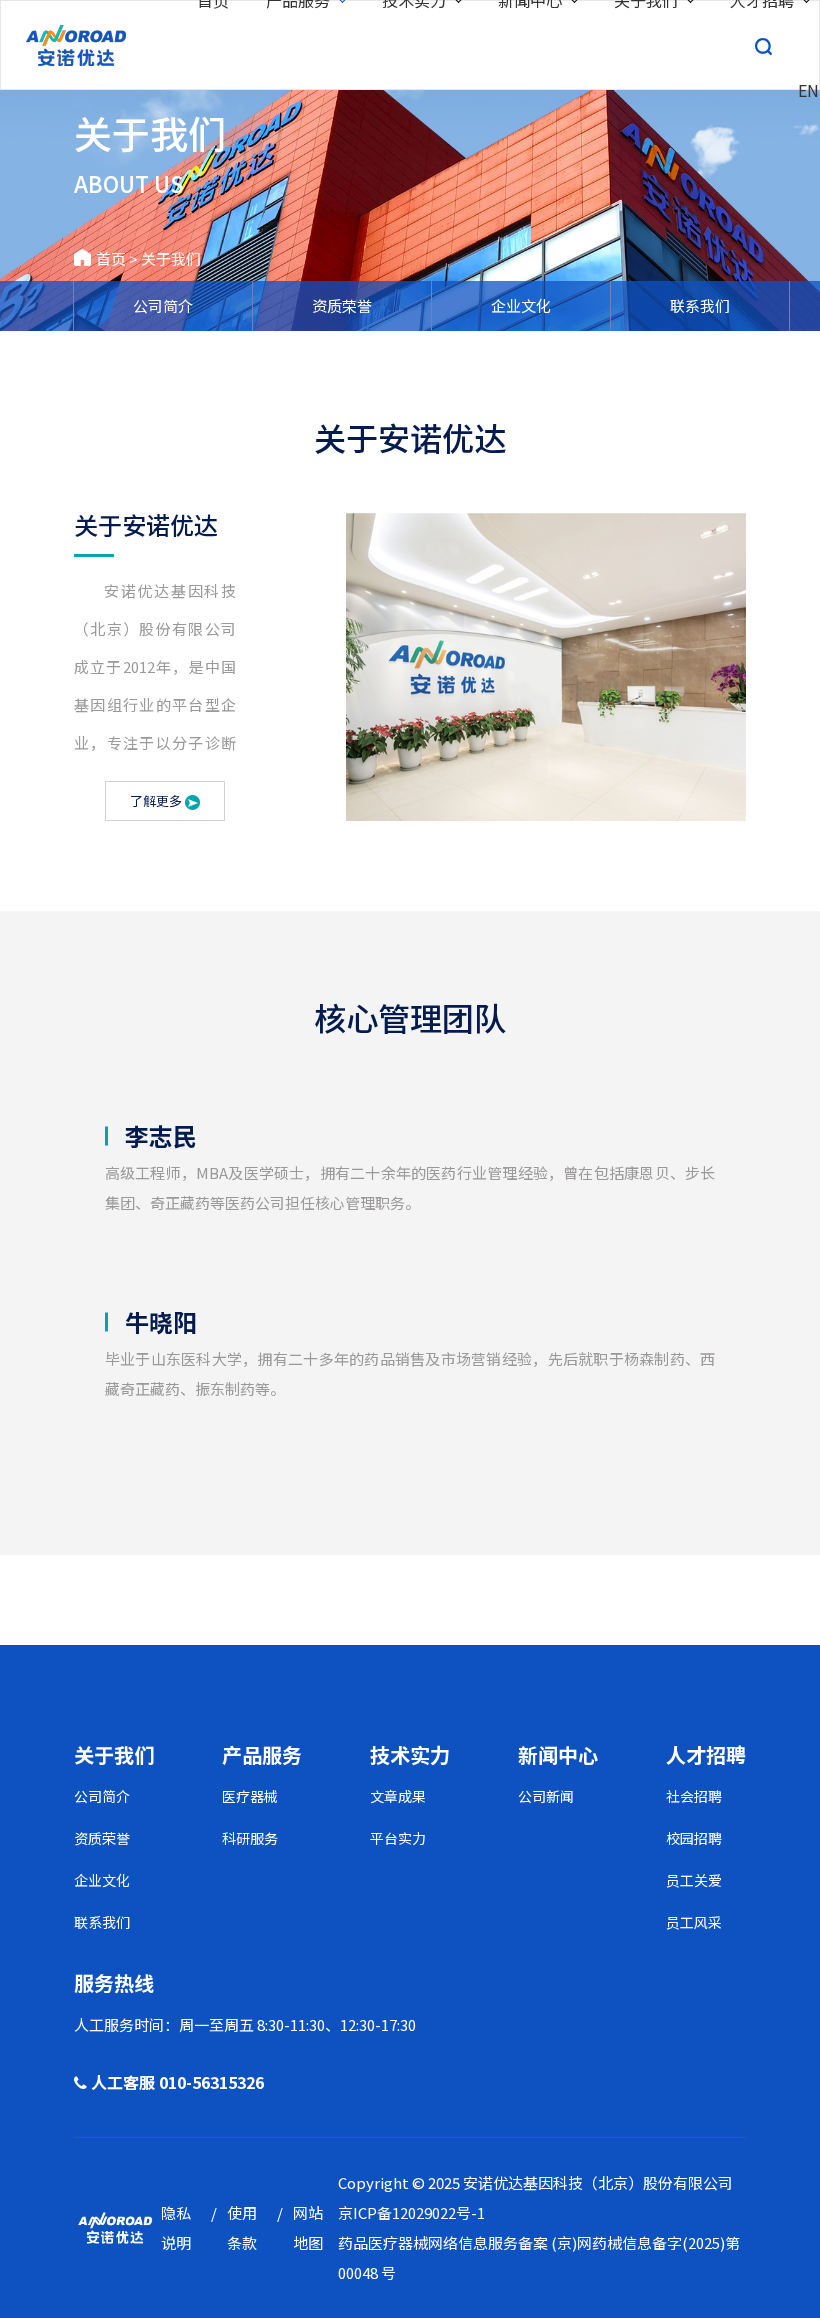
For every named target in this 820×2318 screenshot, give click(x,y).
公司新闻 (546, 1796)
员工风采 (694, 1922)
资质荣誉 (342, 305)
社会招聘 (694, 1796)
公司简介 (163, 305)
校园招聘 (694, 1838)
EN (808, 90)
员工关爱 (694, 1880)
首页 (111, 258)
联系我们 (700, 305)
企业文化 (521, 305)
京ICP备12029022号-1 (411, 2212)
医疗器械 (250, 1796)
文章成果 (398, 1796)
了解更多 (157, 800)
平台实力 (398, 1838)
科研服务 (250, 1838)
